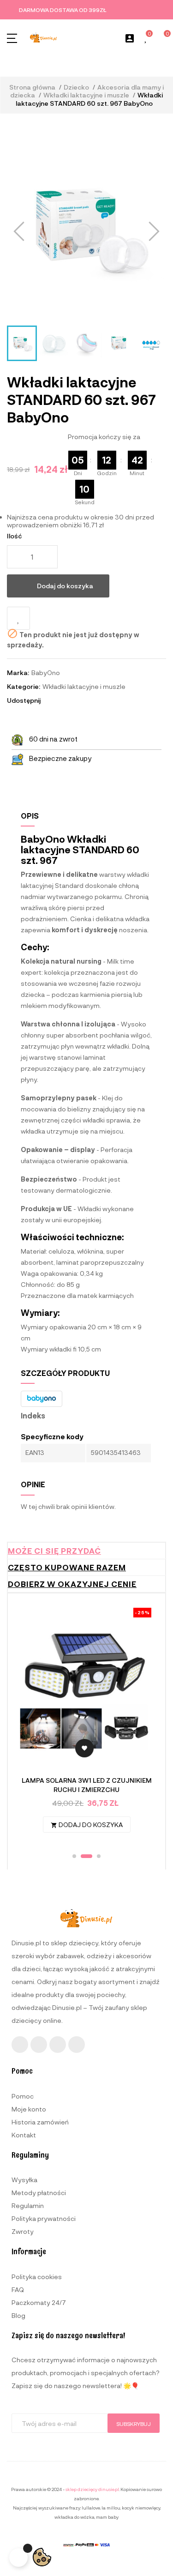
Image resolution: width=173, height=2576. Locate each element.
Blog (18, 2315)
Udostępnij (52, 700)
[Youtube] (58, 2045)
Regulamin (28, 2205)
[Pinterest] (77, 2045)
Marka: (18, 673)
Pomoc (23, 2096)
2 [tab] (86, 1856)
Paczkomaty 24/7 (39, 2302)
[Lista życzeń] (146, 39)
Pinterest (77, 700)
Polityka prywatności (44, 2218)
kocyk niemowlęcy (141, 2508)
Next (142, 1725)
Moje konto (29, 2109)
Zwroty (23, 2231)
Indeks (33, 1416)
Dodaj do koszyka (65, 586)
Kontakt (24, 2135)
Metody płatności (39, 2193)
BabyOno (46, 673)
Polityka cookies (37, 2277)
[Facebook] (20, 2045)
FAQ (18, 2289)
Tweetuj (64, 700)
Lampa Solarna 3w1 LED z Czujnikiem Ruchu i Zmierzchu (87, 1785)
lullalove (91, 2508)
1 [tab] (74, 1856)
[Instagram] (39, 2045)
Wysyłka (24, 2180)
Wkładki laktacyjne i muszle (84, 686)
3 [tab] (99, 1856)
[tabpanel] (86, 1725)
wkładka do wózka (75, 2517)
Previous (31, 1725)
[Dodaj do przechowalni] (18, 618)
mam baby (107, 2517)
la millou (111, 2508)
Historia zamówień (40, 2122)
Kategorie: (24, 686)
